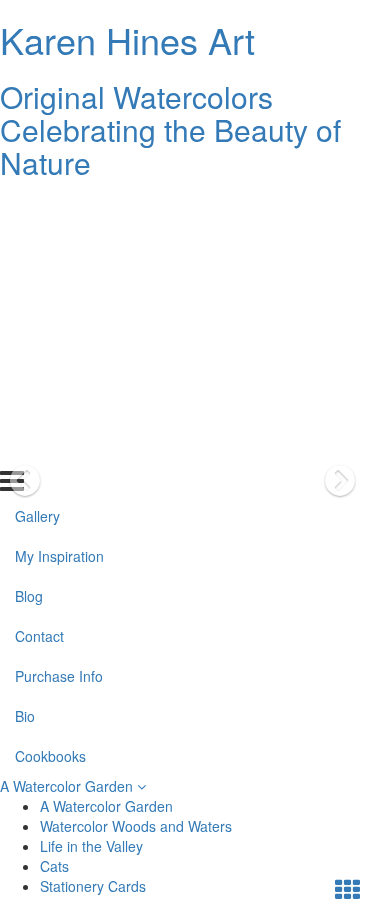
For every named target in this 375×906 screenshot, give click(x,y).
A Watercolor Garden (68, 786)
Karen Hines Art (127, 39)
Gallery (37, 209)
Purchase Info (59, 369)
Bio (25, 409)
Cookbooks (50, 449)
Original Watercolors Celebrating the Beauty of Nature (170, 129)
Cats (54, 866)
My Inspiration (59, 249)
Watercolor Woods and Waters (136, 826)
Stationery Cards (93, 886)
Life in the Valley (91, 846)
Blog (29, 289)
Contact (39, 329)
